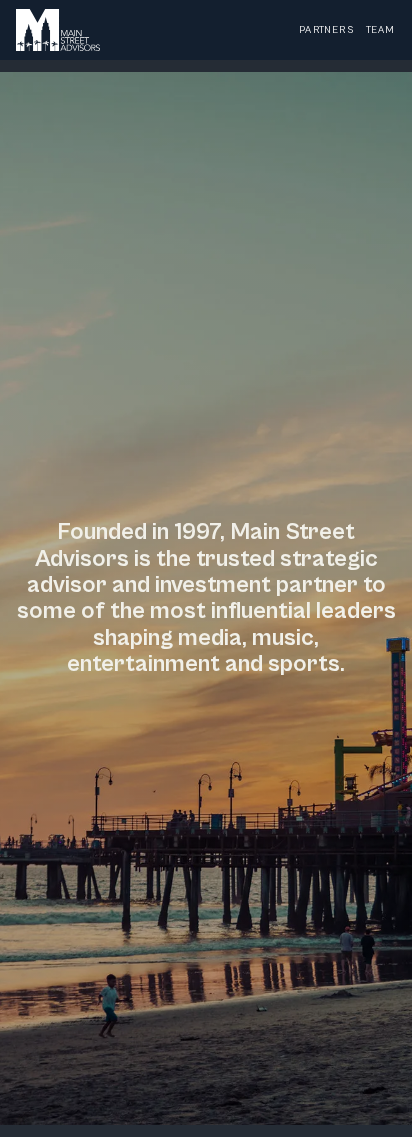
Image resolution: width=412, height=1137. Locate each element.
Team (381, 30)
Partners (326, 30)
